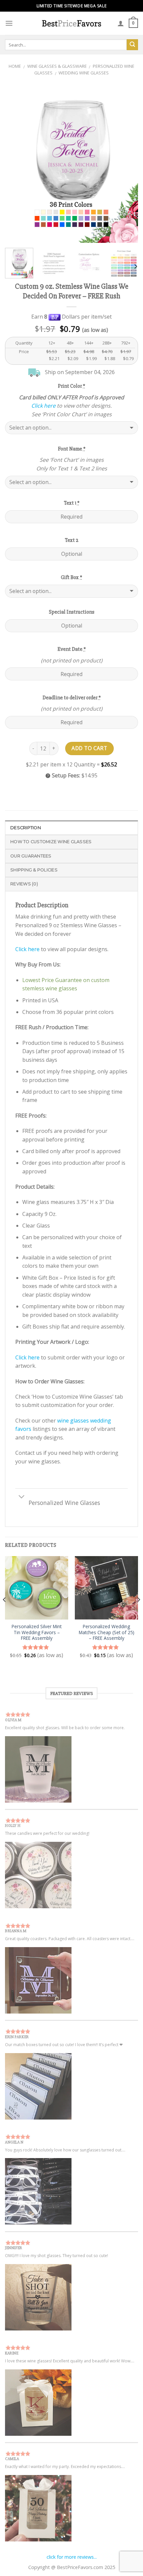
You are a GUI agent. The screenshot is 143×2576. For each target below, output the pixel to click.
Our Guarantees (31, 856)
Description (26, 828)
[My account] (121, 23)
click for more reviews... (72, 2557)
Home (15, 66)
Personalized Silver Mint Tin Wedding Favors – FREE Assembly (37, 1632)
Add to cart (89, 748)
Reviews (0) (24, 884)
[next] (127, 164)
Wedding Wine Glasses (84, 73)
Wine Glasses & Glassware (57, 66)
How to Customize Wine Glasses (51, 842)
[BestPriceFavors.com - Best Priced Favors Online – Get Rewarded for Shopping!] (71, 23)
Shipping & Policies (34, 870)
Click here (43, 406)
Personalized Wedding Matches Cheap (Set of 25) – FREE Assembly (107, 1632)
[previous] (16, 164)
